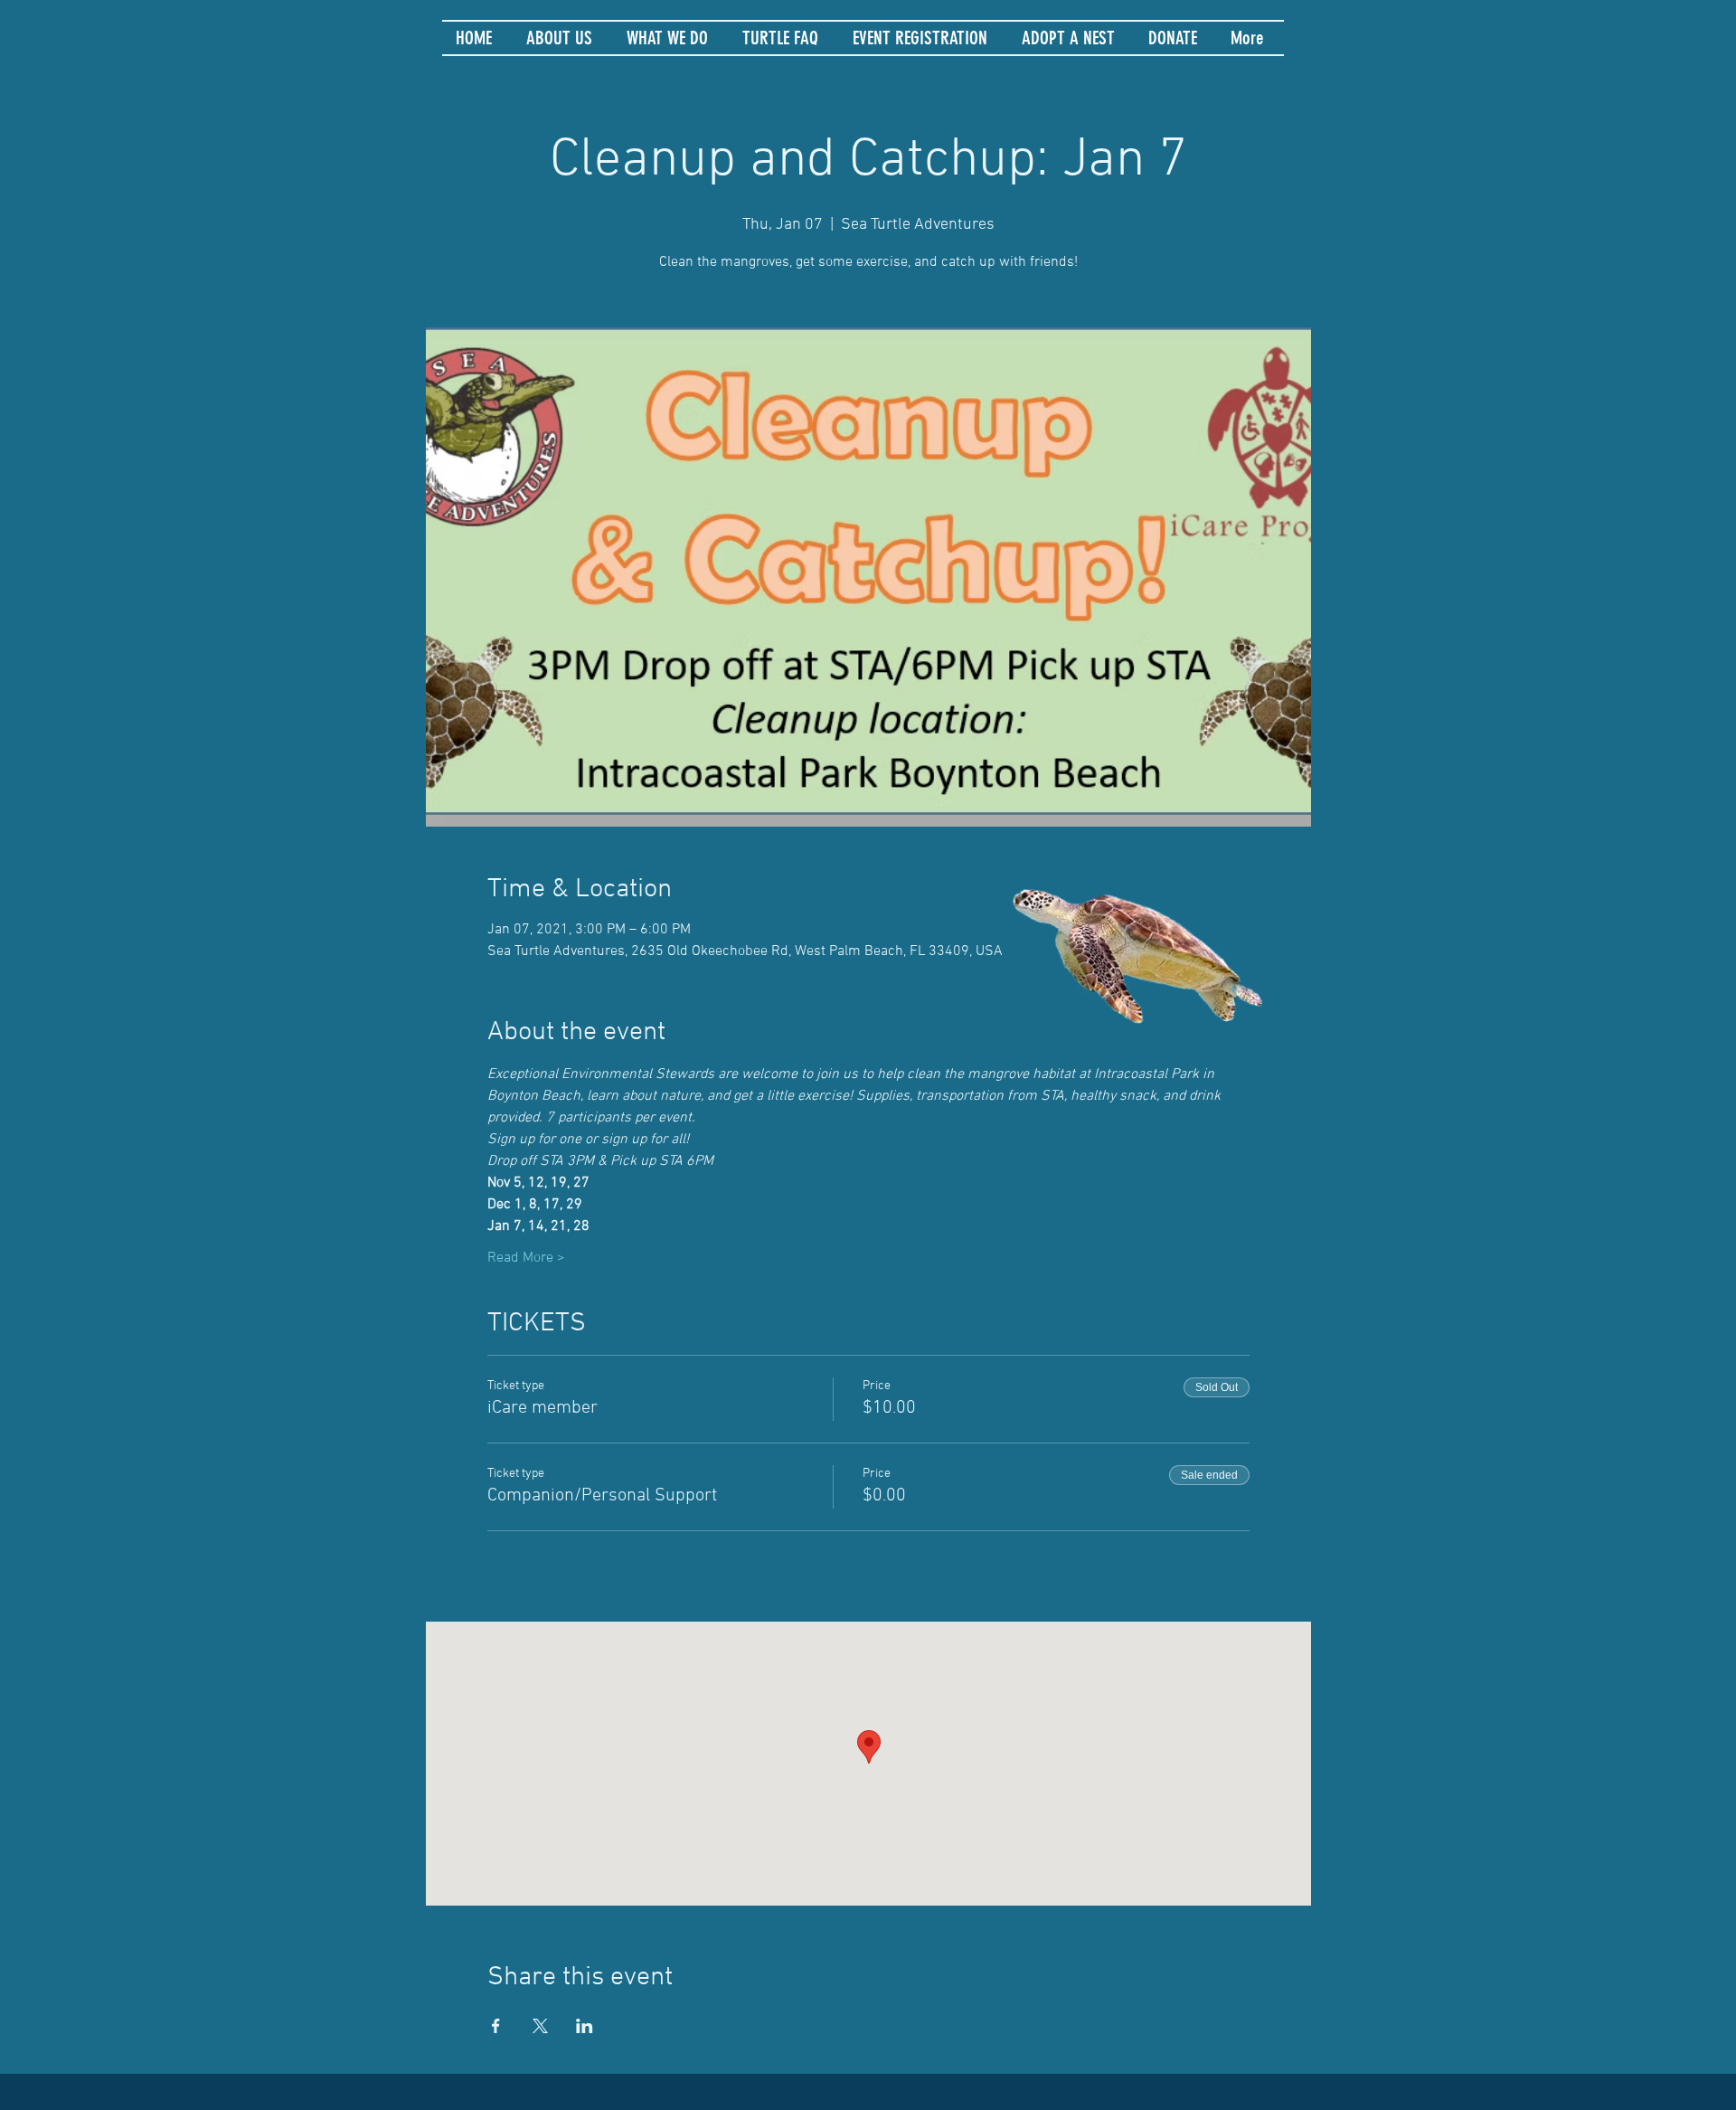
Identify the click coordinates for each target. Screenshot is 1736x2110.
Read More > (526, 1258)
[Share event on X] (540, 2026)
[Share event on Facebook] (496, 2026)
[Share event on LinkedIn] (585, 2026)
